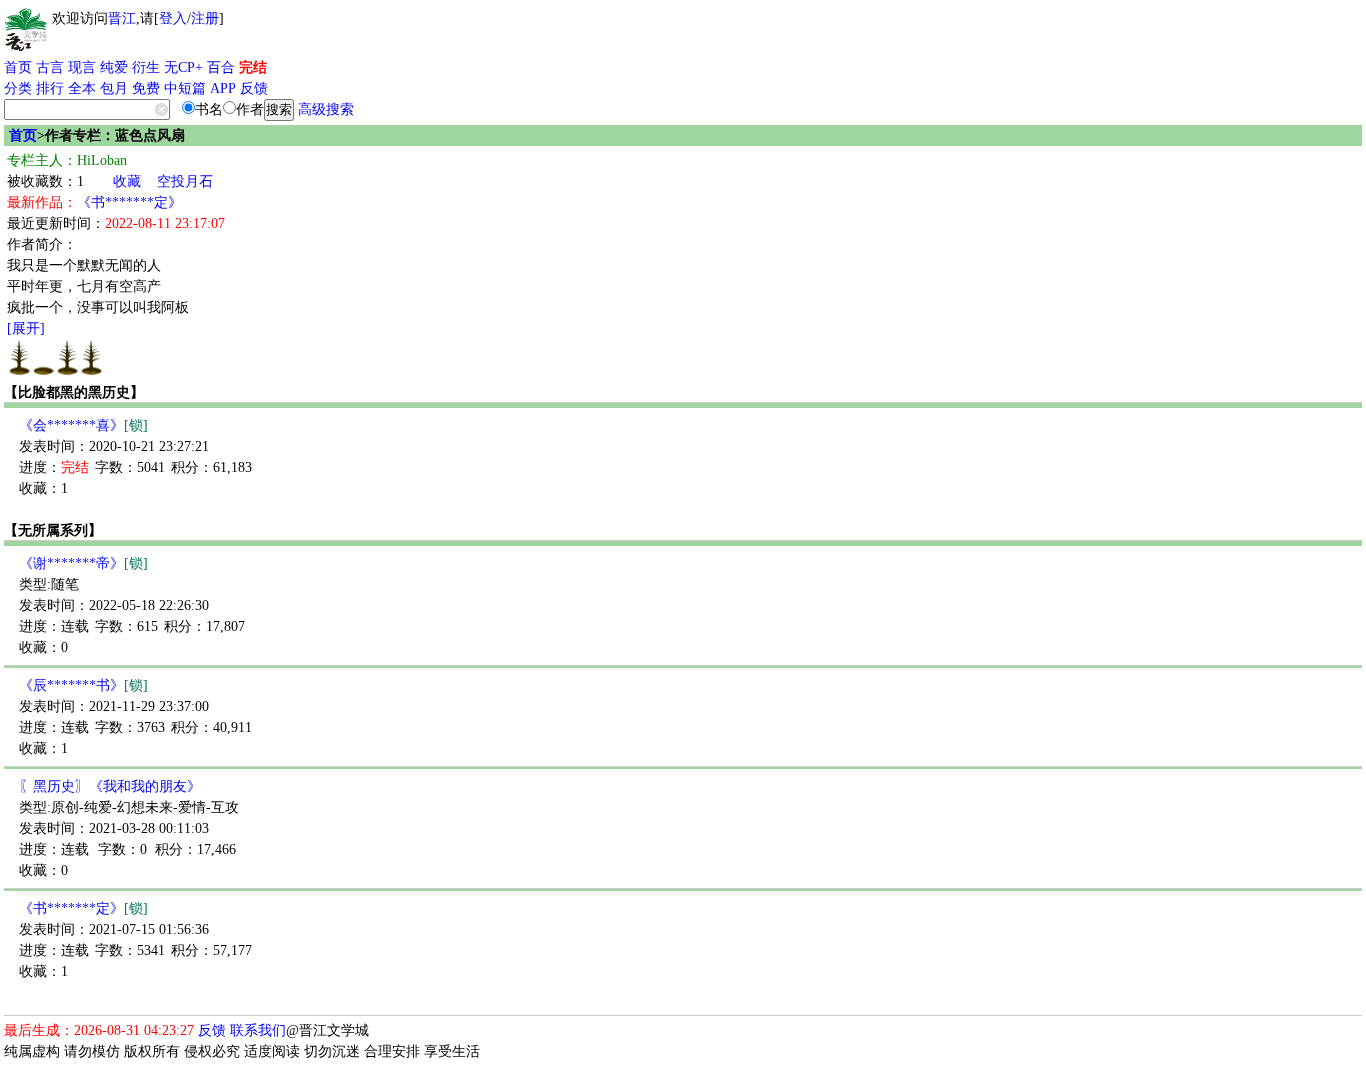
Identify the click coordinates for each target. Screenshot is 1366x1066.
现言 (82, 67)
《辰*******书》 (83, 685)
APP (223, 88)
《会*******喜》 (83, 425)
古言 (50, 67)
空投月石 (185, 181)
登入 (173, 18)
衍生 (146, 67)
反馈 (254, 88)
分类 (18, 88)
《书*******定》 (129, 202)
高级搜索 (326, 109)
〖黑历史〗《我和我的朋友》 (110, 786)
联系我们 (258, 1030)
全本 (82, 88)
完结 (253, 67)
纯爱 (114, 67)
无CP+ (183, 67)
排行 (50, 88)
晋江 (122, 18)
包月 (114, 88)
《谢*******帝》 (83, 563)
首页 (18, 67)
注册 (205, 18)
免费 (146, 88)
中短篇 (185, 88)
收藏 (127, 181)
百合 (221, 67)
